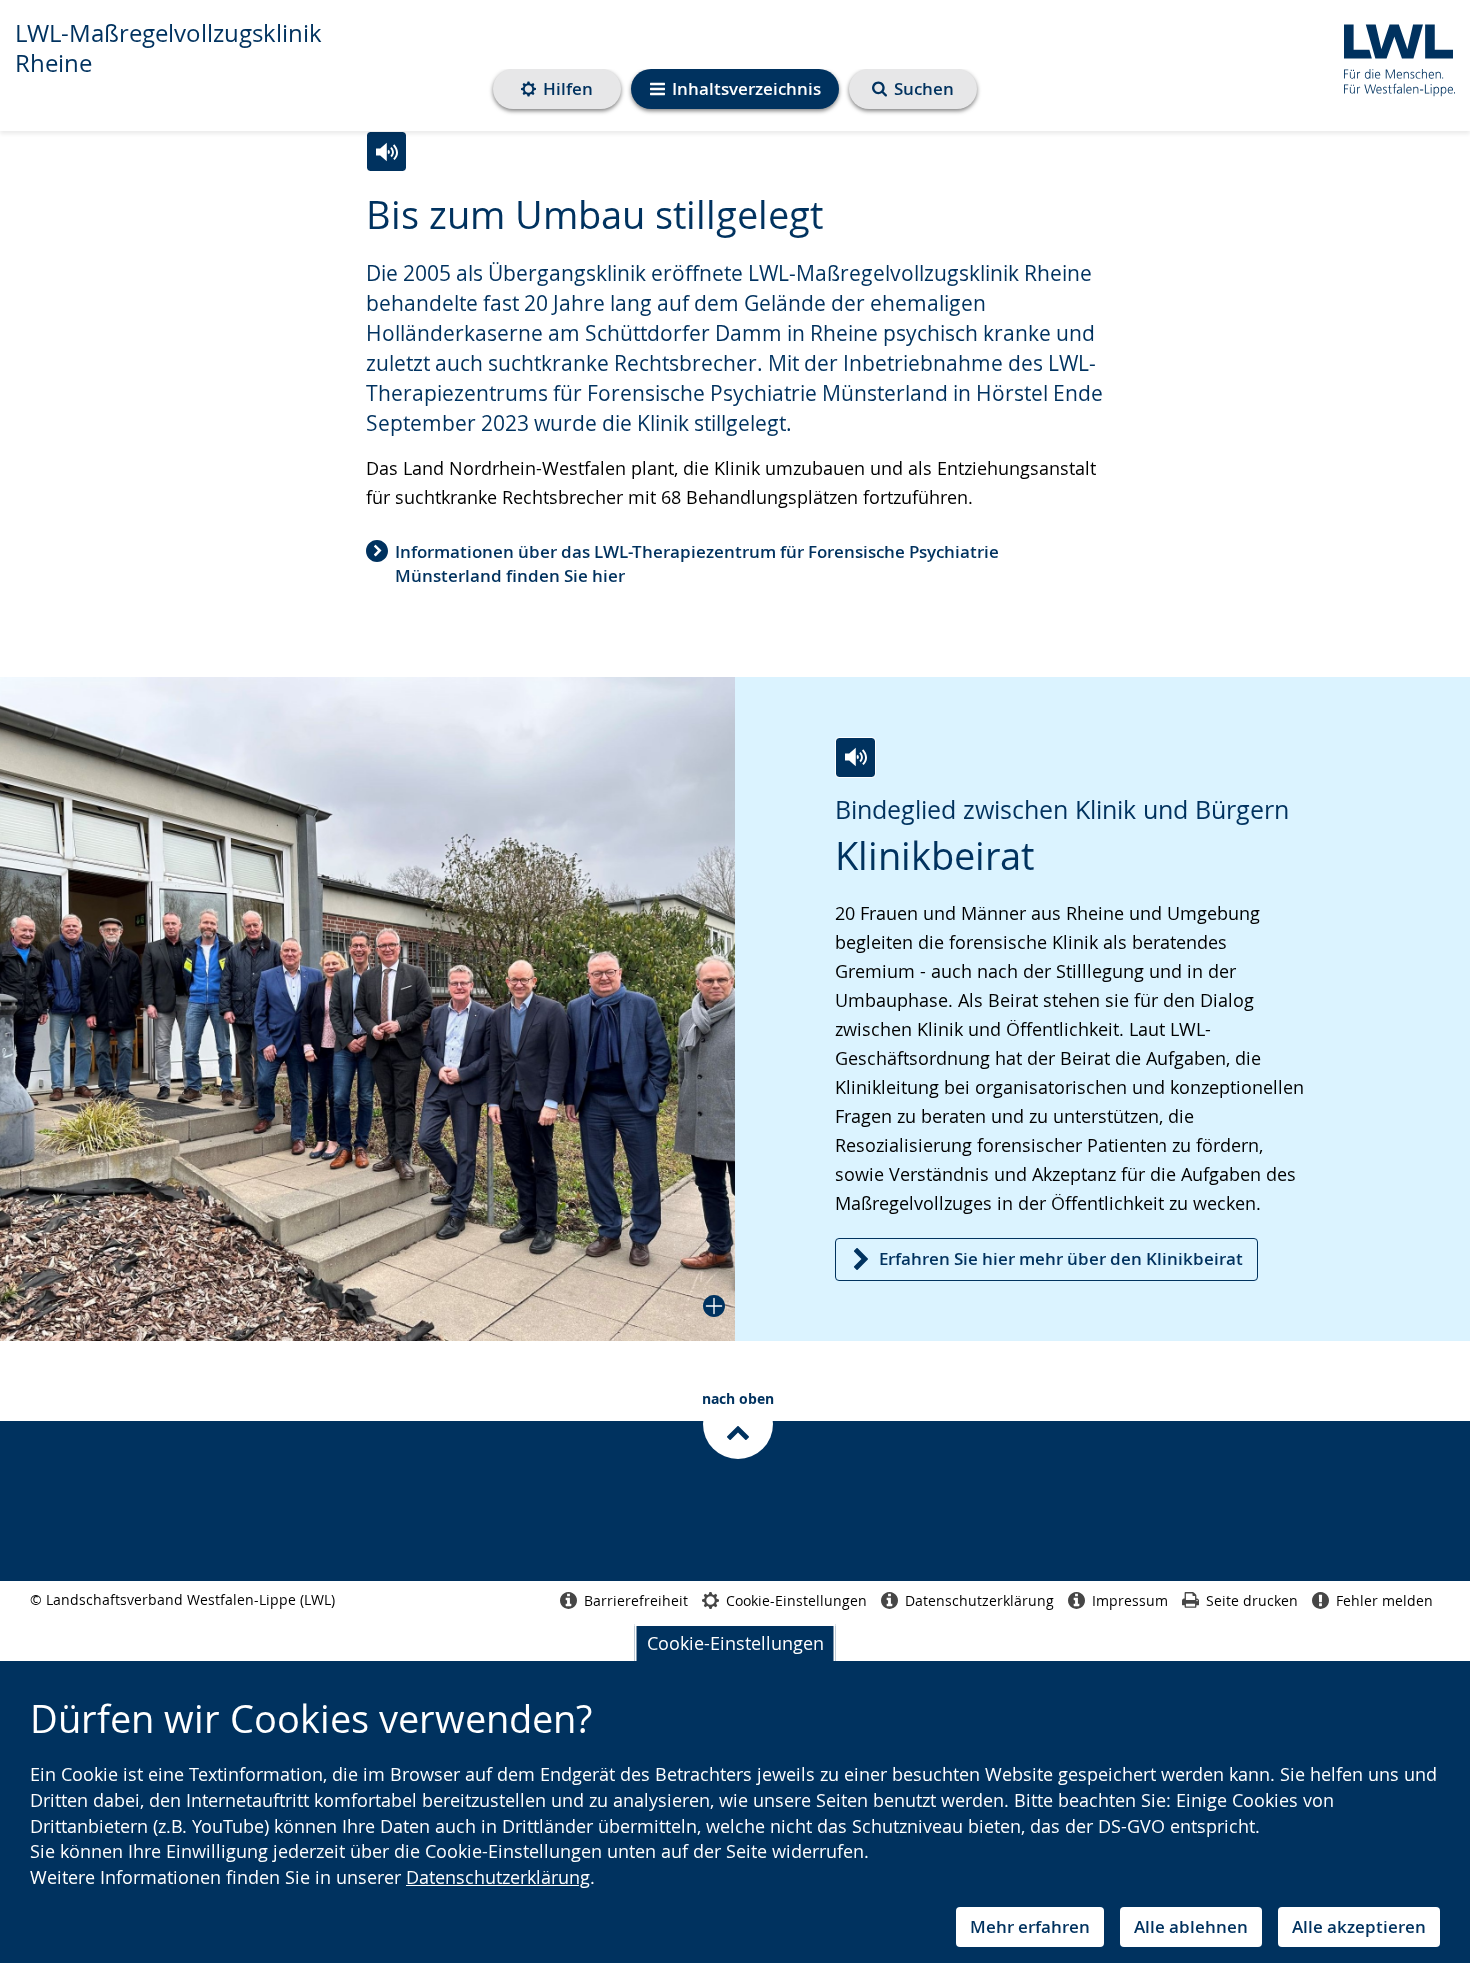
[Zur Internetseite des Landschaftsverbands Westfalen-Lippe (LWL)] (1391, 56)
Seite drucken (1252, 1600)
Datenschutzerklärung (498, 1877)
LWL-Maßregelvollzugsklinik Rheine (168, 48)
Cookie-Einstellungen (735, 1643)
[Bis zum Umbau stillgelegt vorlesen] (386, 151)
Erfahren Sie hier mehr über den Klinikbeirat (1061, 1258)
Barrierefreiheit (636, 1600)
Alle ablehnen (1191, 1926)
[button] (367, 1009)
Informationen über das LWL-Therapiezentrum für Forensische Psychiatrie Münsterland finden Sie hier (697, 563)
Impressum (1130, 1600)
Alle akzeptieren (1359, 1926)
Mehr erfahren (1030, 1926)
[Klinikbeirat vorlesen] (855, 757)
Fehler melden (1384, 1600)
